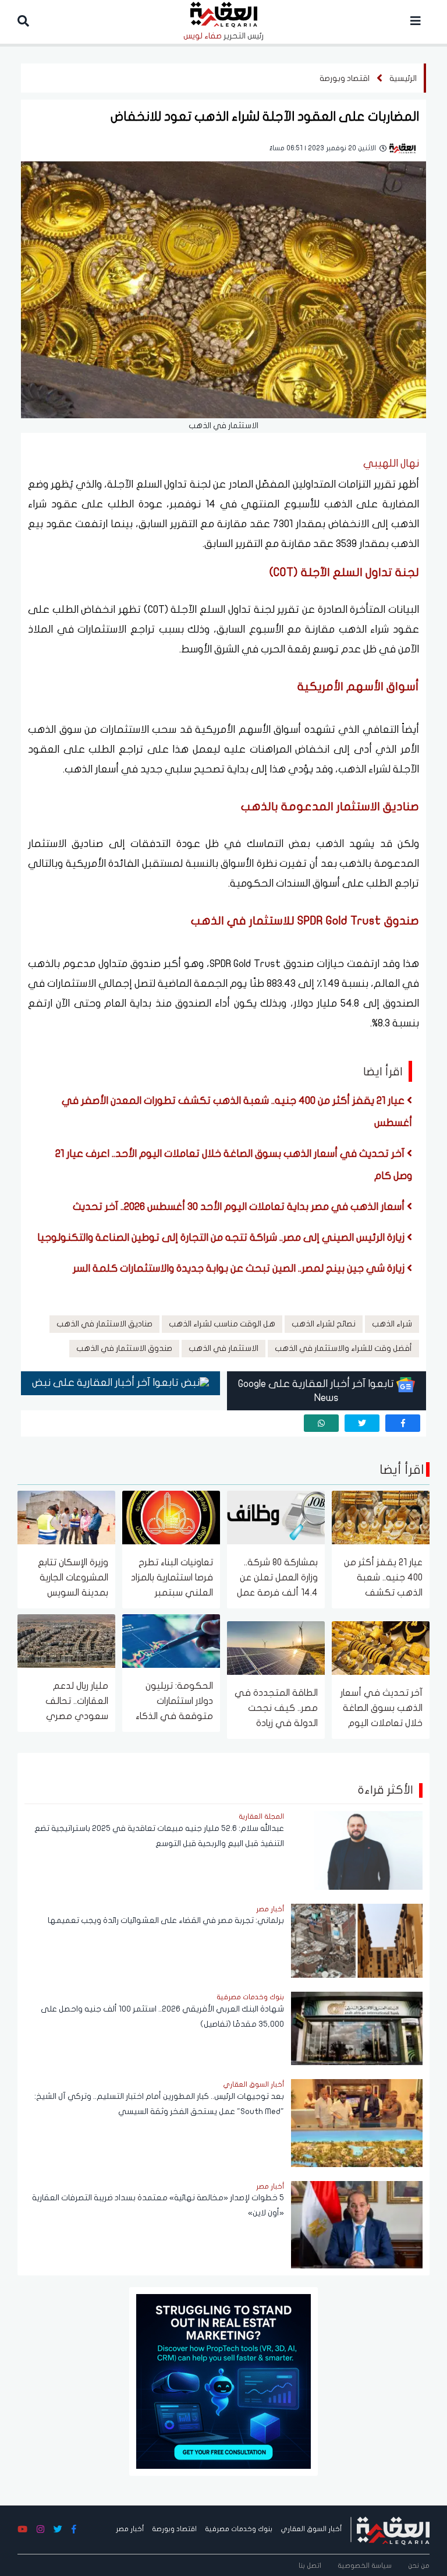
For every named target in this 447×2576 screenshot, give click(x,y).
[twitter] (362, 1423)
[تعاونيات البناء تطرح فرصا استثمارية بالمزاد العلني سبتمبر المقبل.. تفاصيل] (171, 1517)
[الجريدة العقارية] (393, 2529)
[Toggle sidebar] (416, 22)
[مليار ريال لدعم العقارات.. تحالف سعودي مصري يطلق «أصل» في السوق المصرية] (66, 1640)
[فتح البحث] (23, 22)
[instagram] (40, 2530)
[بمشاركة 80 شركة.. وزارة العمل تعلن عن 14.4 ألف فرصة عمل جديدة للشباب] (276, 1517)
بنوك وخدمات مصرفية (239, 2529)
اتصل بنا (310, 2566)
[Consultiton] (223, 2381)
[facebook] (403, 1423)
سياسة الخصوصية (365, 2566)
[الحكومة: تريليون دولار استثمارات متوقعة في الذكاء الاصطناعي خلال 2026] (171, 1640)
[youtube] (22, 2530)
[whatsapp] (321, 1423)
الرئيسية (403, 78)
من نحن (419, 2566)
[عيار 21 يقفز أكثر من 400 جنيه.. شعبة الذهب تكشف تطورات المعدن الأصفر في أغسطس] (381, 1517)
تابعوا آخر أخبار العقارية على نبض (107, 1383)
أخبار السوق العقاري (311, 2529)
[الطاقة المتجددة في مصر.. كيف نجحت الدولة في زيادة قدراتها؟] (276, 1647)
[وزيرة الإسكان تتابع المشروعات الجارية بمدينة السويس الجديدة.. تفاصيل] (66, 1517)
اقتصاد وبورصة (345, 78)
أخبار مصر (130, 2529)
